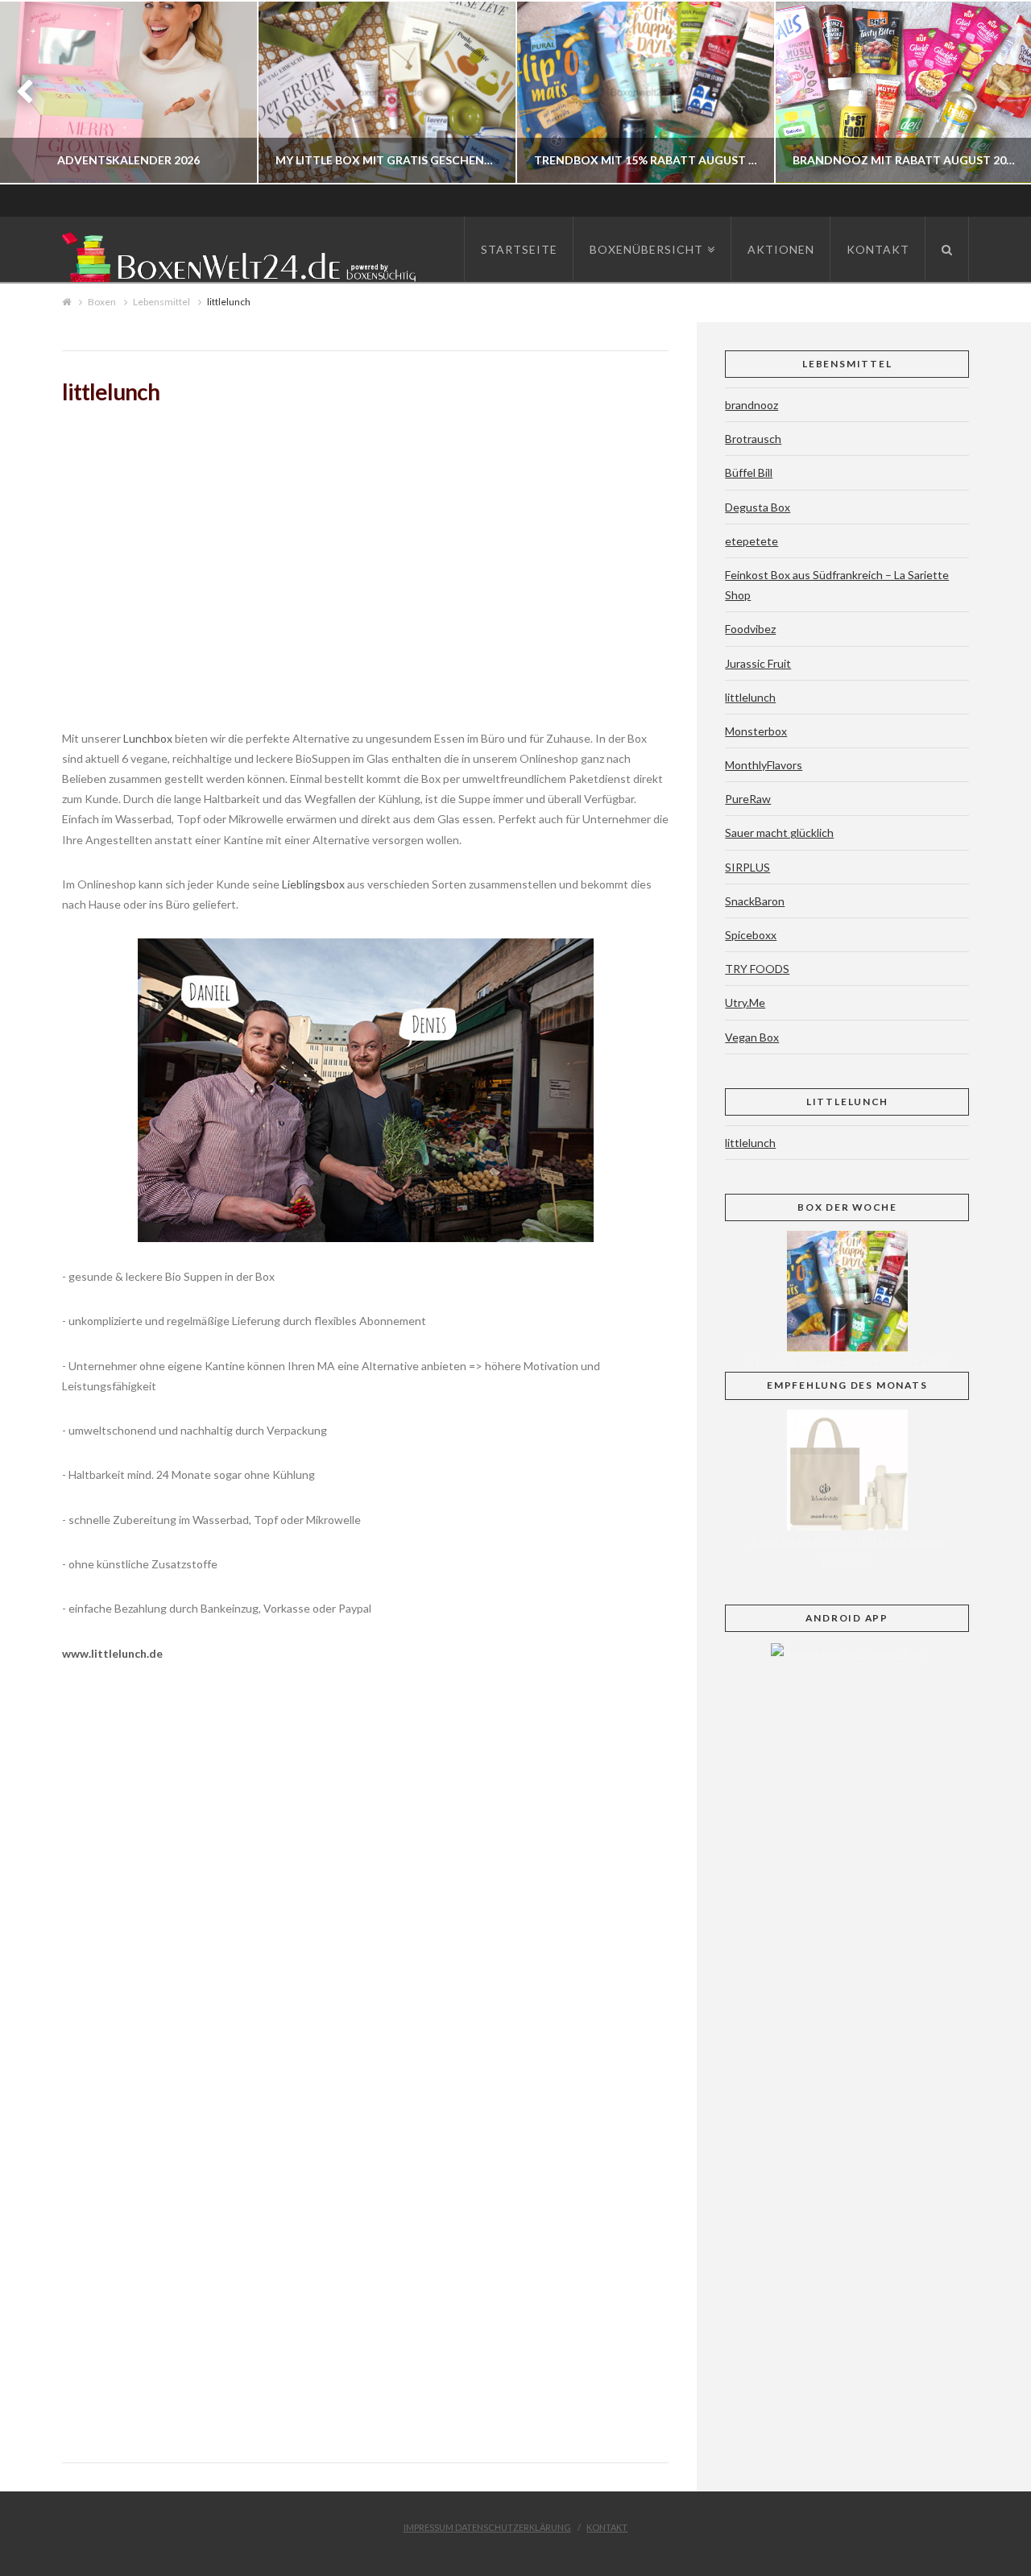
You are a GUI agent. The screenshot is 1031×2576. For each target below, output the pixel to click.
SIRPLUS (747, 867)
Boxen (102, 302)
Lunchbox (149, 738)
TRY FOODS (757, 969)
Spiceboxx (751, 935)
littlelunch (750, 697)
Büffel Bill (749, 472)
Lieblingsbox (315, 884)
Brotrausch (753, 439)
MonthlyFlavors (764, 765)
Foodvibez (750, 629)
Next (997, 92)
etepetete (752, 541)
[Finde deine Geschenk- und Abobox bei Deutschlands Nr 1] (243, 254)
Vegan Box (752, 1037)
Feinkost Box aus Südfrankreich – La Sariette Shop (837, 585)
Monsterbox (756, 731)
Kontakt (607, 2527)
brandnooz (752, 405)
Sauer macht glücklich (779, 832)
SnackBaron (755, 901)
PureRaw (748, 799)
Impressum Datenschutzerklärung (487, 2527)
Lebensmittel (161, 302)
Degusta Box (758, 507)
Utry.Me (745, 1002)
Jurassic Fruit (758, 663)
